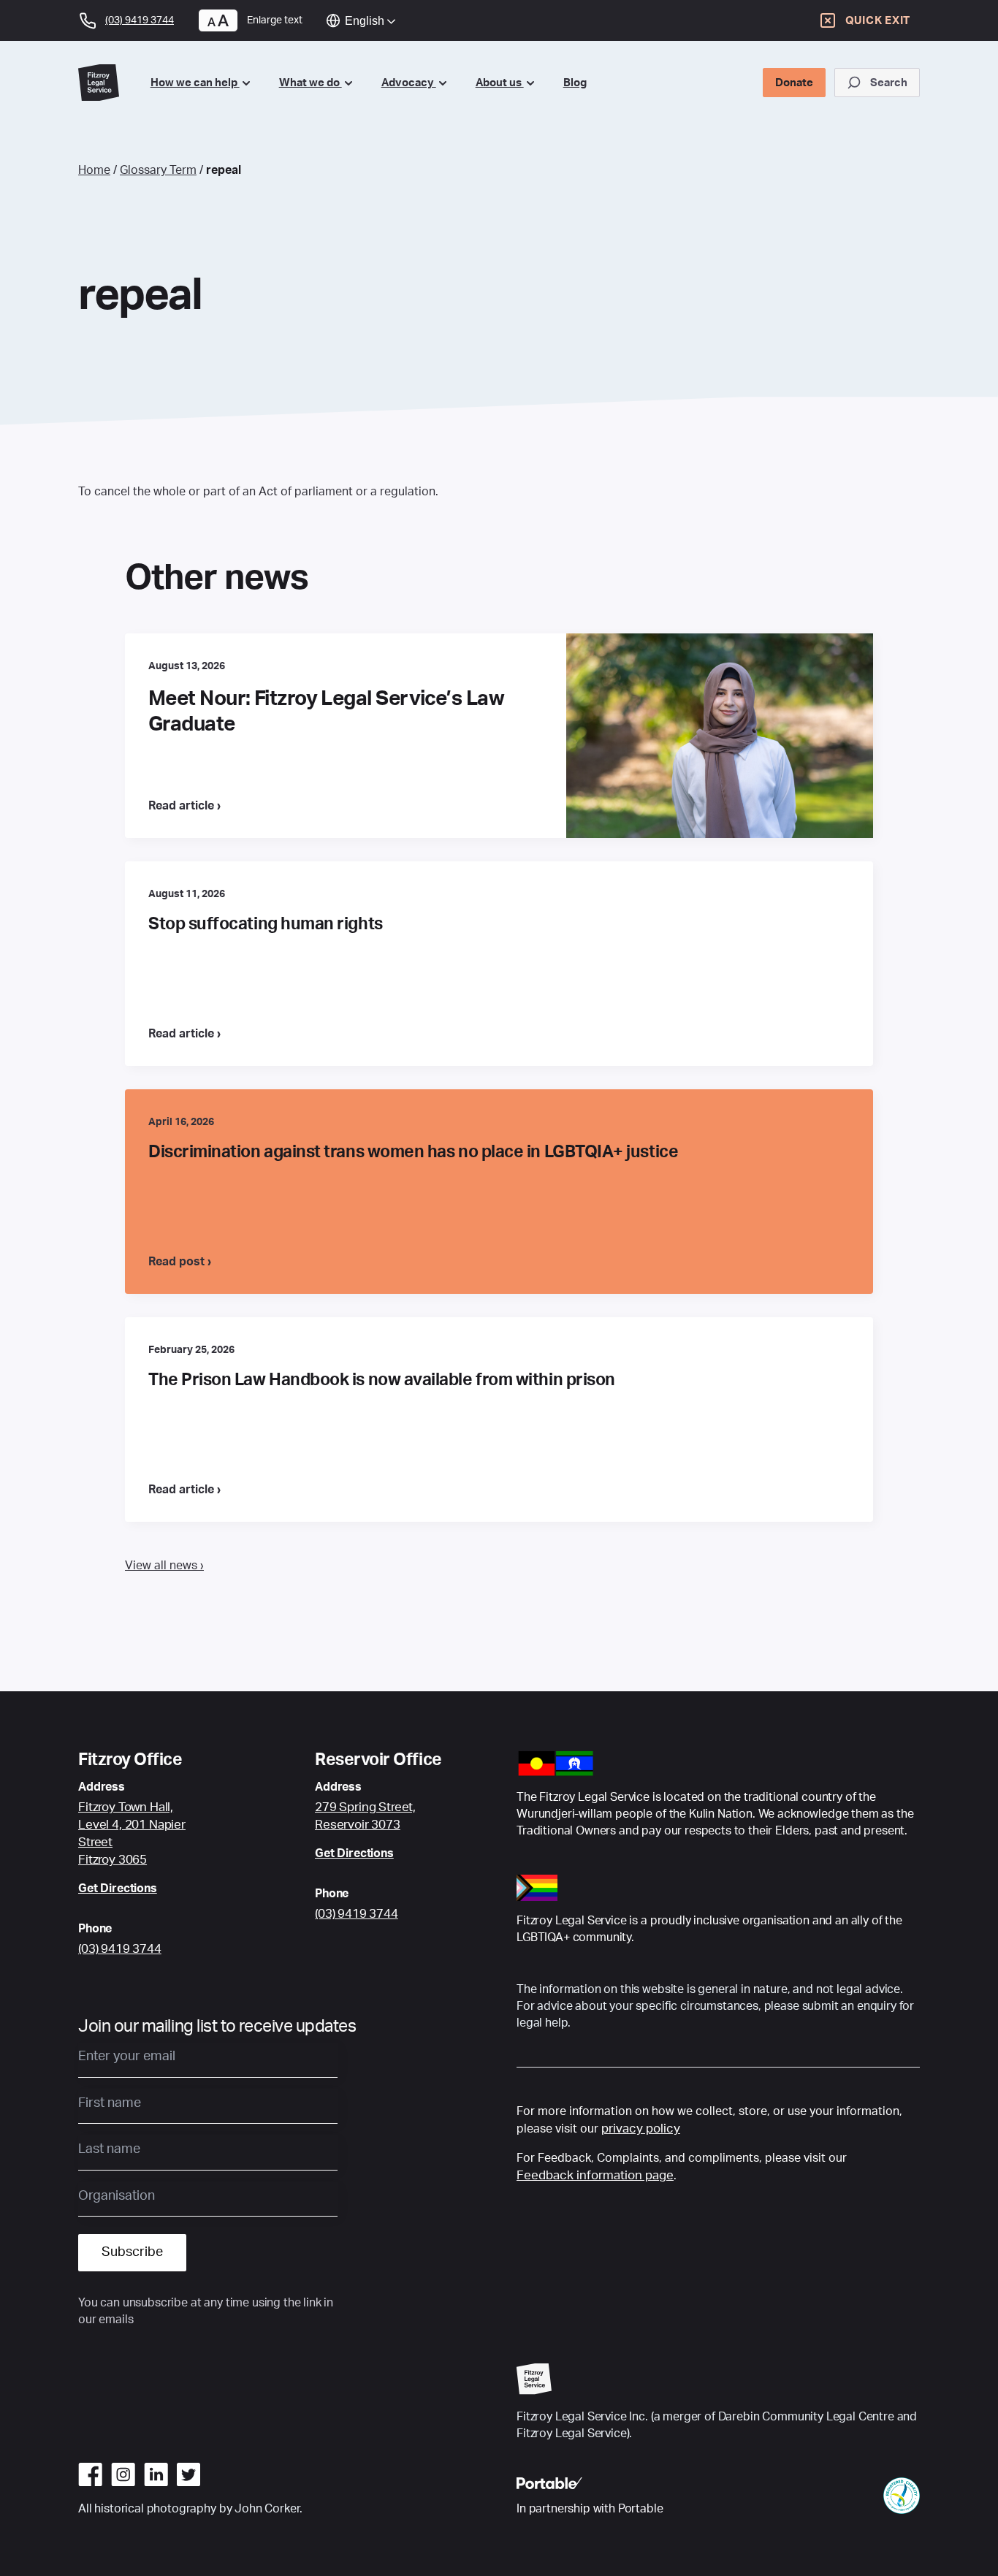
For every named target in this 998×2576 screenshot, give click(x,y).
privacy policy (641, 2129)
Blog (575, 83)
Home (94, 170)
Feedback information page (595, 2175)
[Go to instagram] (123, 2474)
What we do (311, 83)
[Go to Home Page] (103, 82)
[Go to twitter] (188, 2474)
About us (500, 83)
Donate (794, 83)
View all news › (164, 1566)
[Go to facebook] (90, 2474)
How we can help (195, 83)
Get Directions (118, 1889)
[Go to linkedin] (156, 2474)
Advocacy (409, 83)
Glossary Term (158, 170)
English (365, 21)
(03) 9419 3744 (120, 1949)
